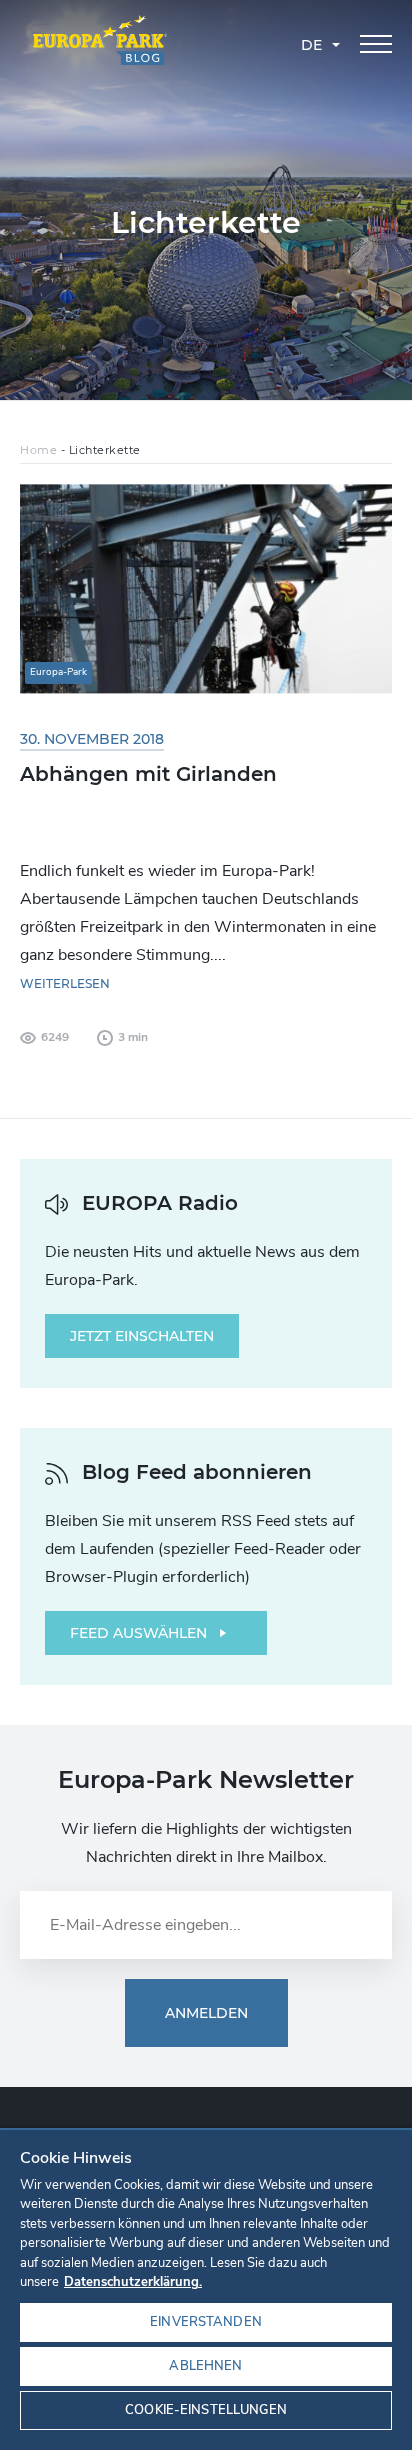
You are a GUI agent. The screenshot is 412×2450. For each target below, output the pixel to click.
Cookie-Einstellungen (206, 2410)
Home (38, 450)
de (311, 45)
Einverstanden (206, 2322)
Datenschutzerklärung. (133, 2282)
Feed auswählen (138, 1633)
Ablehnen (205, 2366)
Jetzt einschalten (142, 1336)
